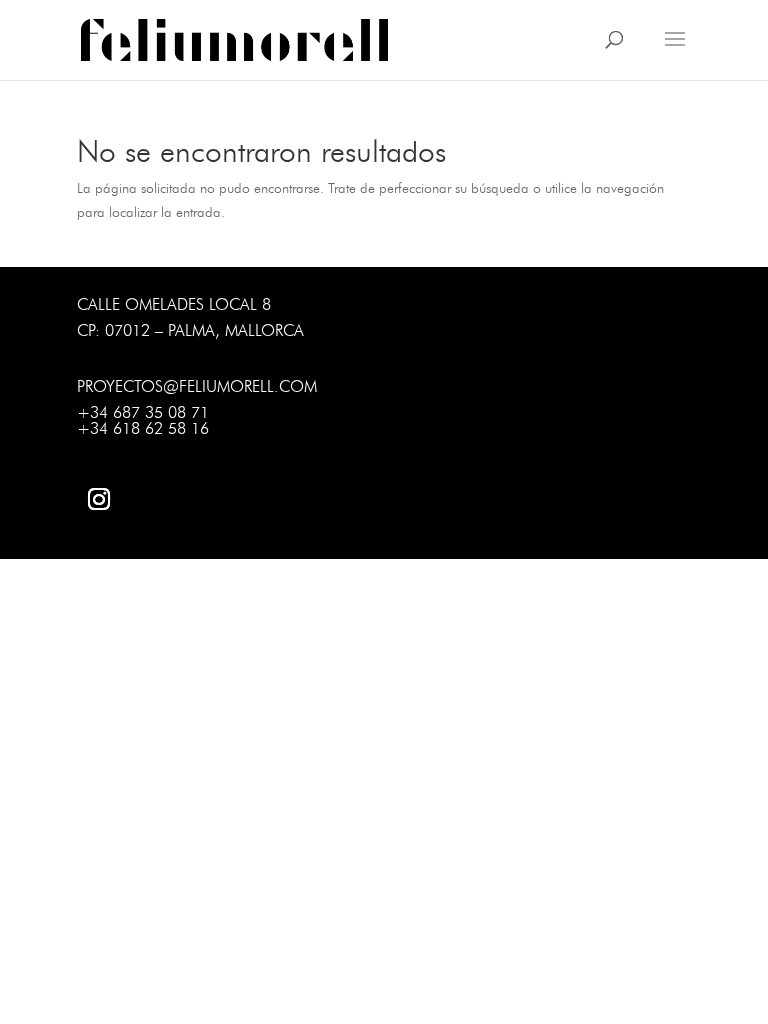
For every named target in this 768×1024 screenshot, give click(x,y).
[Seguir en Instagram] (99, 499)
